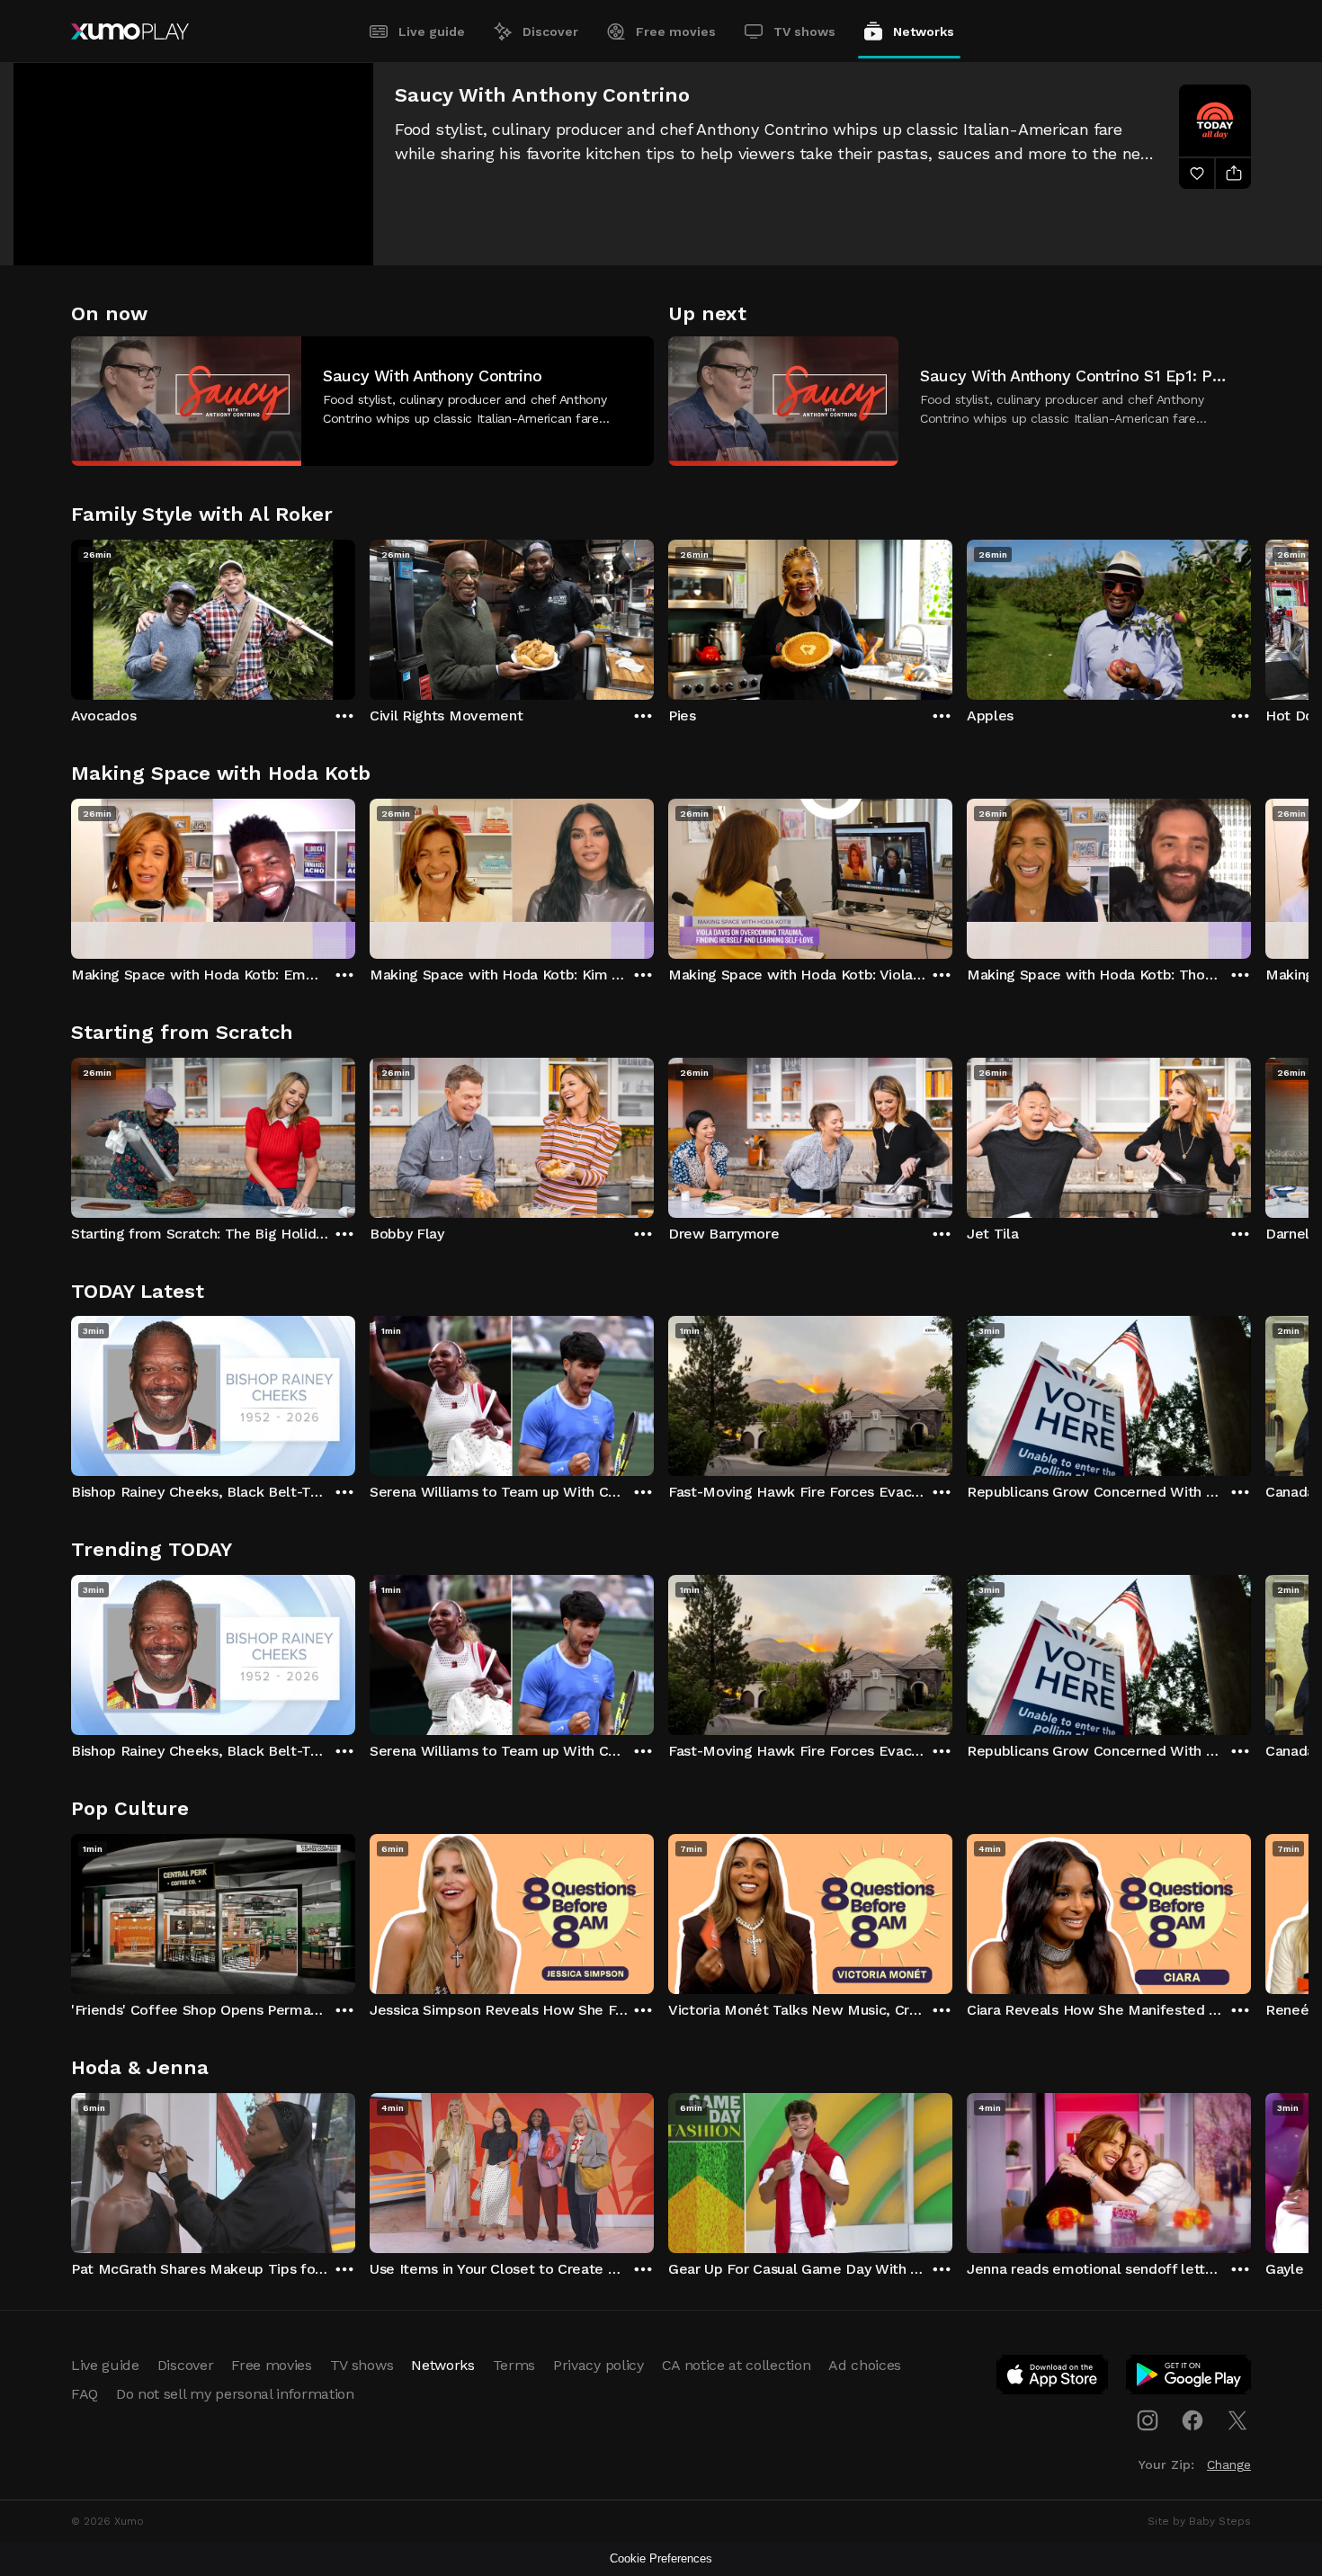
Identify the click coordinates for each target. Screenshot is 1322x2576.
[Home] (130, 31)
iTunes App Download (1053, 2378)
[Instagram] (1148, 2420)
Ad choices (865, 2365)
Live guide (432, 31)
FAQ (85, 2394)
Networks (924, 31)
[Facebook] (1192, 2420)
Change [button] (1229, 2464)
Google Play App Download (1189, 2378)
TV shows (804, 31)
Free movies (676, 31)
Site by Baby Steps (1199, 2521)
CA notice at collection (737, 2365)
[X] (1237, 2420)
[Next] (1251, 615)
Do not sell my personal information (235, 2394)
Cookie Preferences (661, 2558)
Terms (514, 2365)
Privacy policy (598, 2365)
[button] (362, 401)
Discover (550, 31)
